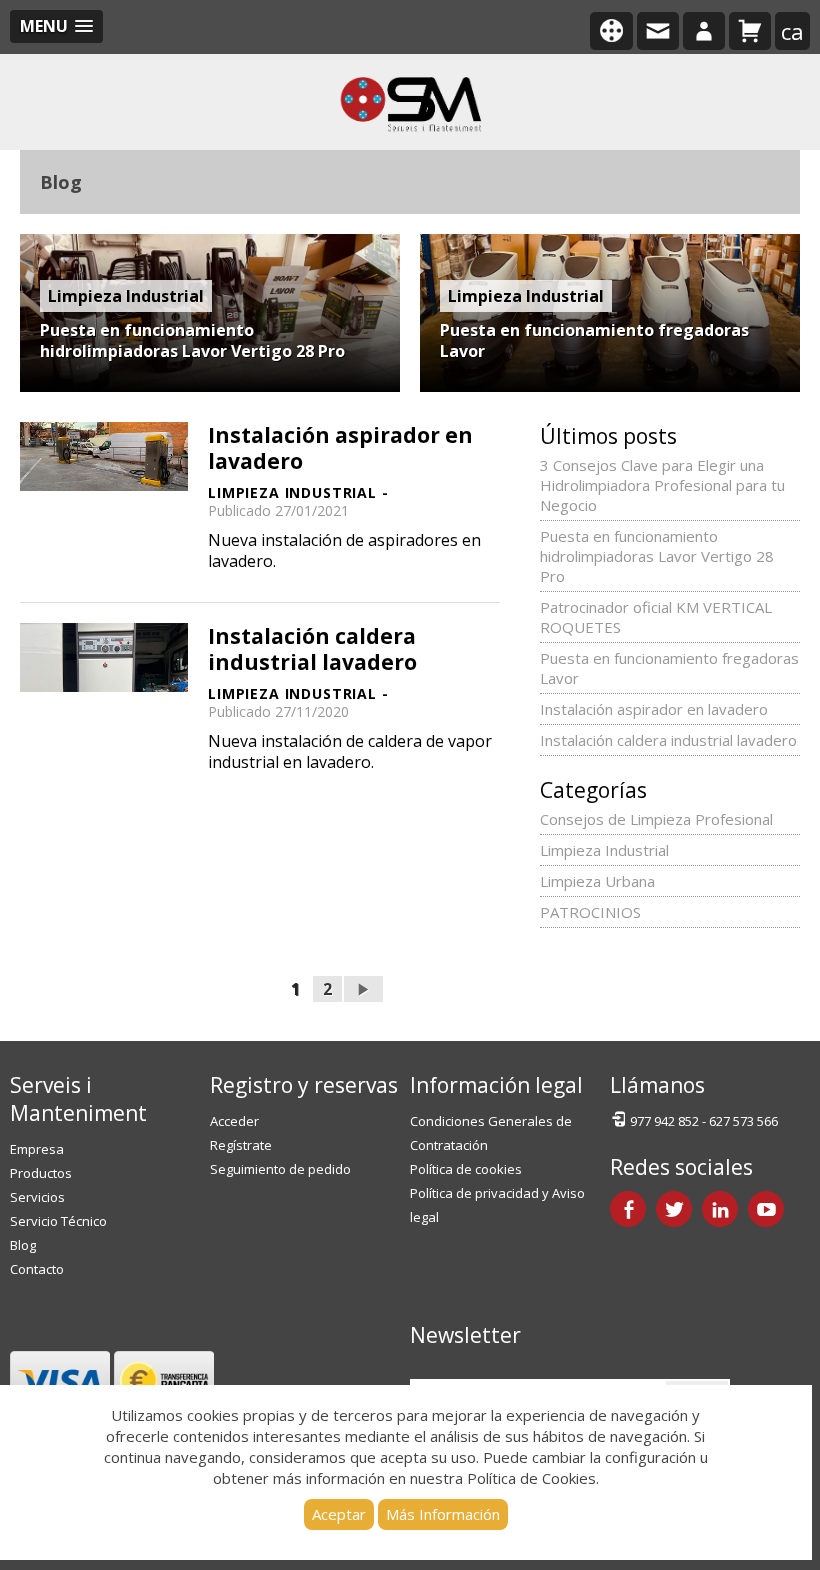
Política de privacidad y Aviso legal (497, 1205)
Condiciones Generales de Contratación (491, 1133)
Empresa (37, 1149)
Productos (41, 1173)
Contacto (37, 1269)
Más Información (443, 1514)
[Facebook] (628, 1209)
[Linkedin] (720, 1209)
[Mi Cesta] (750, 31)
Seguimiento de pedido (280, 1169)
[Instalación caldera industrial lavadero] (104, 656)
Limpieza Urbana (597, 881)
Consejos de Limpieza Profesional (656, 819)
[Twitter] (674, 1209)
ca (792, 31)
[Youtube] (766, 1209)
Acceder (234, 1121)
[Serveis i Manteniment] (410, 102)
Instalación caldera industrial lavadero (312, 649)
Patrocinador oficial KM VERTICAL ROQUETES (656, 617)
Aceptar (339, 1514)
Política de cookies (466, 1169)
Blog (23, 1245)
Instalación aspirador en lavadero (340, 448)
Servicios (37, 1197)
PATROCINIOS (590, 912)
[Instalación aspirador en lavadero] (104, 455)
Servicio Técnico (58, 1221)
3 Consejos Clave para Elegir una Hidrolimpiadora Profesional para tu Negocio (662, 485)
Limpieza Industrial (604, 850)
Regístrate (241, 1145)
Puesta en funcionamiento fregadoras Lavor (594, 340)
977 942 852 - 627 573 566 (704, 1121)
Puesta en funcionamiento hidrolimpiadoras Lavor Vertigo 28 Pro (192, 340)
